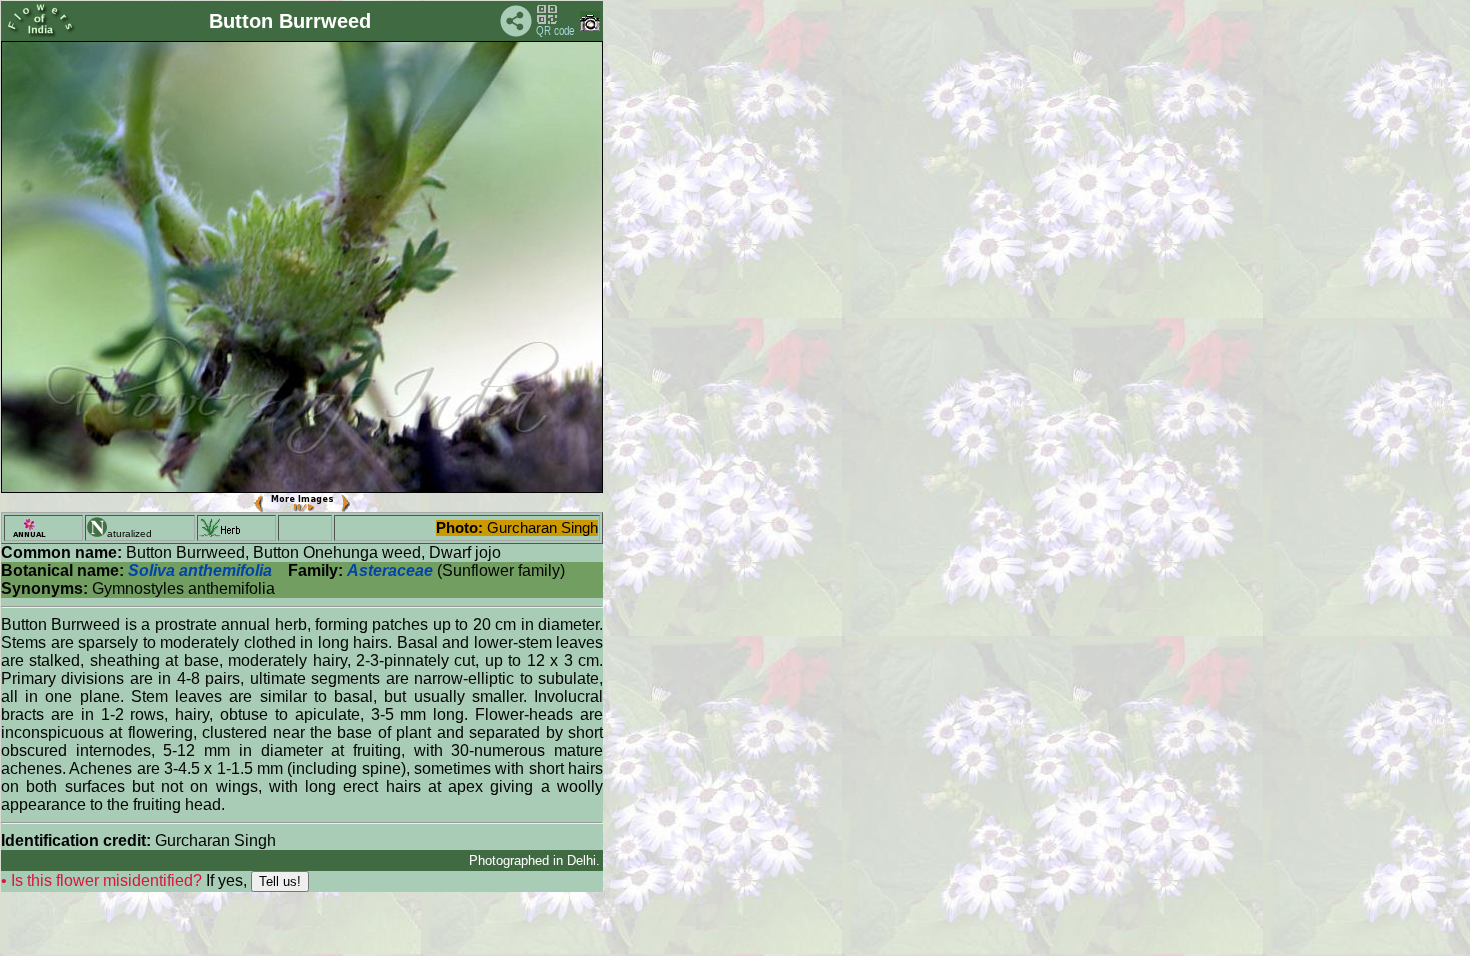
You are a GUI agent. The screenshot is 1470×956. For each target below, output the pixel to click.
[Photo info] (590, 26)
